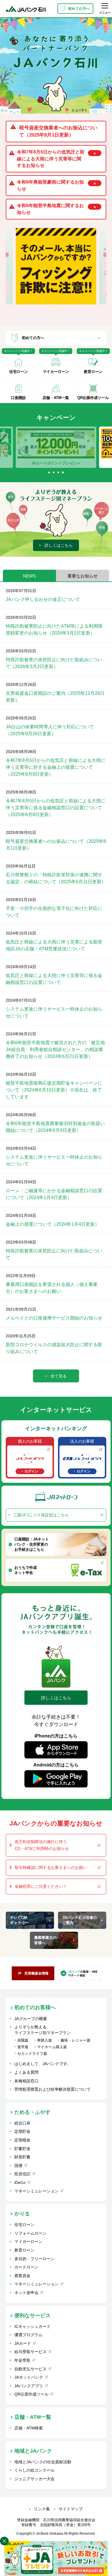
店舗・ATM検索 (29, 2428)
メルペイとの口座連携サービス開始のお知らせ (54, 1318)
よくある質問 (26, 2072)
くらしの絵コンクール (34, 2470)
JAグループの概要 (31, 2019)
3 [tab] (59, 473)
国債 (18, 2166)
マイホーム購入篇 (52, 2047)
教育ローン (24, 2250)
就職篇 (23, 2040)
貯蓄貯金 (22, 2149)
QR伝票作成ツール (31, 2394)
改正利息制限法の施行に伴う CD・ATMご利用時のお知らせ (42, 1845)
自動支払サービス (30, 2369)
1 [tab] (54, 310)
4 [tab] (63, 473)
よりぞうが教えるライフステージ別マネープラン (43, 2030)
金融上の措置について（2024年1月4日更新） (53, 1224)
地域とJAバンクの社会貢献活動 (43, 2462)
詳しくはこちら (59, 545)
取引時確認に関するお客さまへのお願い (51, 1867)
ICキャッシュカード (32, 2326)
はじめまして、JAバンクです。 (43, 2064)
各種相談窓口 (26, 2081)
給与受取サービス (30, 2352)
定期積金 (22, 2140)
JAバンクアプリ (29, 2386)
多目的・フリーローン (34, 2259)
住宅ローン (24, 2225)
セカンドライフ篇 (32, 2053)
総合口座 (22, 2123)
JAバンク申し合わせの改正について (43, 599)
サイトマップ (71, 2509)
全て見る (59, 1376)
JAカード (23, 2343)
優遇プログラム (28, 2335)
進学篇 (23, 2047)
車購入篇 (45, 2040)
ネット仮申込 (26, 2293)
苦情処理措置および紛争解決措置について (53, 2089)
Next (105, 447)
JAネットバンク (29, 2377)
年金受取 (22, 2360)
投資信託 (22, 2174)
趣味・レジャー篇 (76, 2040)
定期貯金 (22, 2131)
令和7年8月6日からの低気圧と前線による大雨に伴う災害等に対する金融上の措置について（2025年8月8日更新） (56, 767)
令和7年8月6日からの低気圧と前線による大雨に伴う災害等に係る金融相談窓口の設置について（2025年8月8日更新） (56, 808)
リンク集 (42, 2509)
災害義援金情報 (36, 1973)
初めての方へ (79, 9)
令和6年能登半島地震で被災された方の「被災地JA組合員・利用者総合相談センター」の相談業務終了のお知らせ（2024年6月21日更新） (55, 1049)
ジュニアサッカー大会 (34, 2479)
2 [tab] (59, 310)
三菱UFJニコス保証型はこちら (41, 1515)
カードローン (26, 2267)
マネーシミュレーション (36, 2191)
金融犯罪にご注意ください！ (41, 1886)
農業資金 (22, 2276)
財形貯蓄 (22, 2157)
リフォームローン (30, 2233)
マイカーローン (28, 2242)
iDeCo (20, 2182)
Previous (7, 447)
